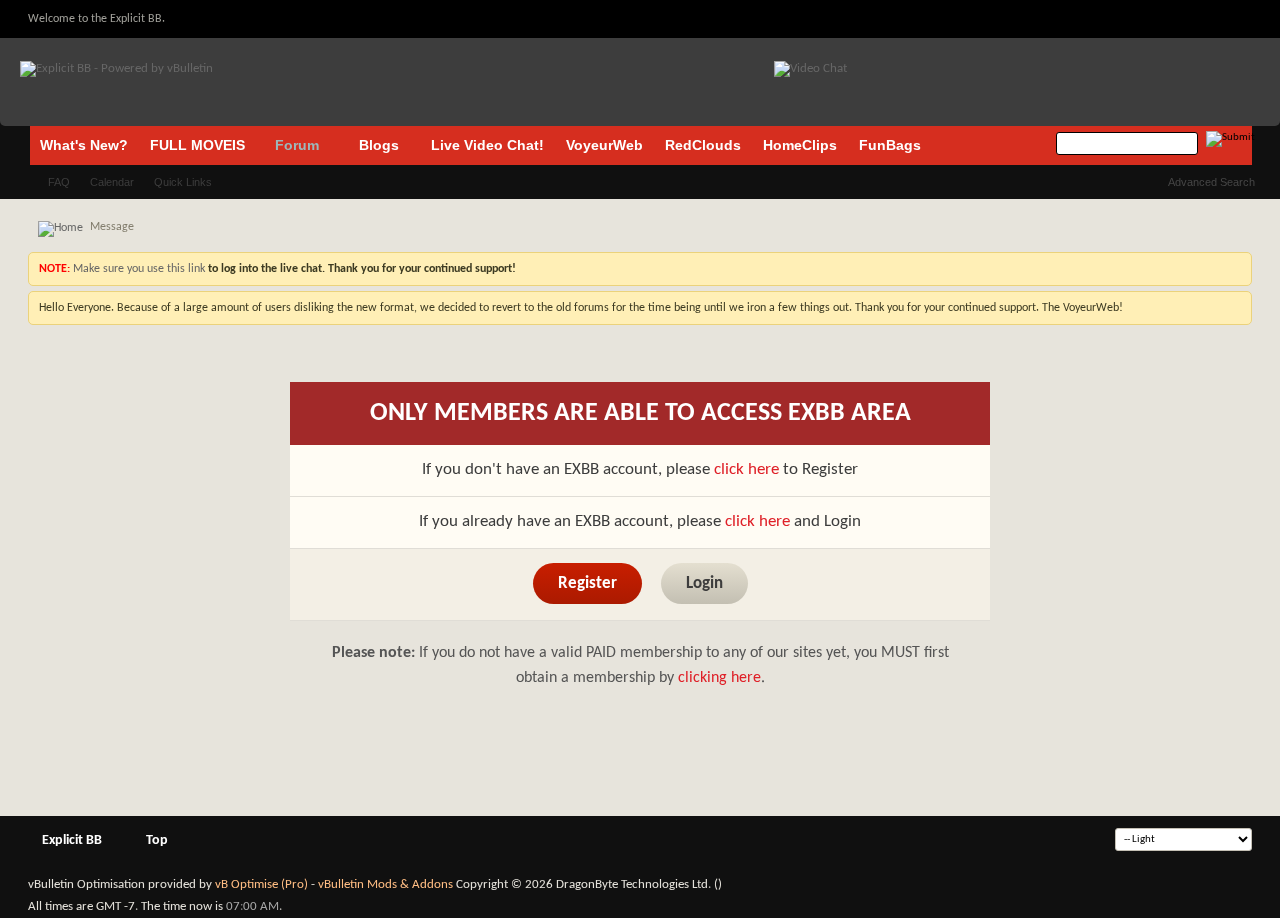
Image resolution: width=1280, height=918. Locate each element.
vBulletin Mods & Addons (385, 884)
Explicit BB (72, 840)
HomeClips (800, 145)
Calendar (112, 182)
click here (746, 469)
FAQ (59, 182)
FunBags (890, 145)
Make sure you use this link (137, 269)
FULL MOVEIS (197, 145)
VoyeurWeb (604, 145)
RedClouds (703, 145)
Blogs (379, 145)
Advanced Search (1211, 182)
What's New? (84, 145)
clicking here (719, 678)
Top (157, 840)
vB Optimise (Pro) (261, 884)
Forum (297, 145)
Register (587, 583)
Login (704, 583)
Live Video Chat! (487, 145)
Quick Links (183, 182)
